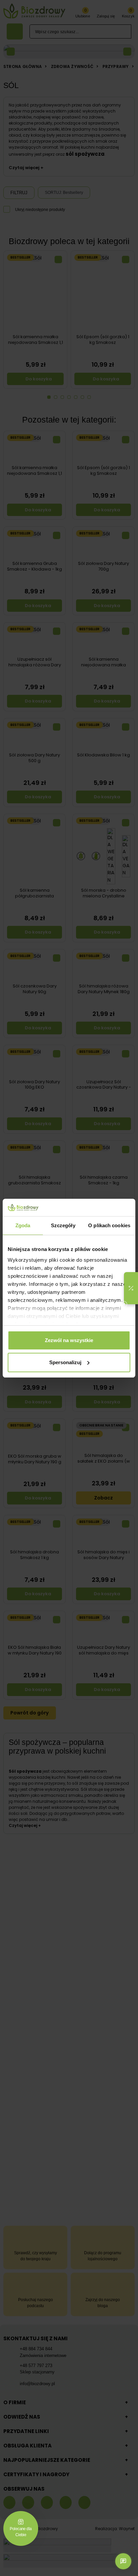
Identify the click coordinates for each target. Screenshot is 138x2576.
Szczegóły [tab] (63, 1225)
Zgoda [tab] (23, 1225)
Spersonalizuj (65, 1362)
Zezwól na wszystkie (69, 1340)
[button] (131, 1288)
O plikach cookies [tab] (109, 1225)
